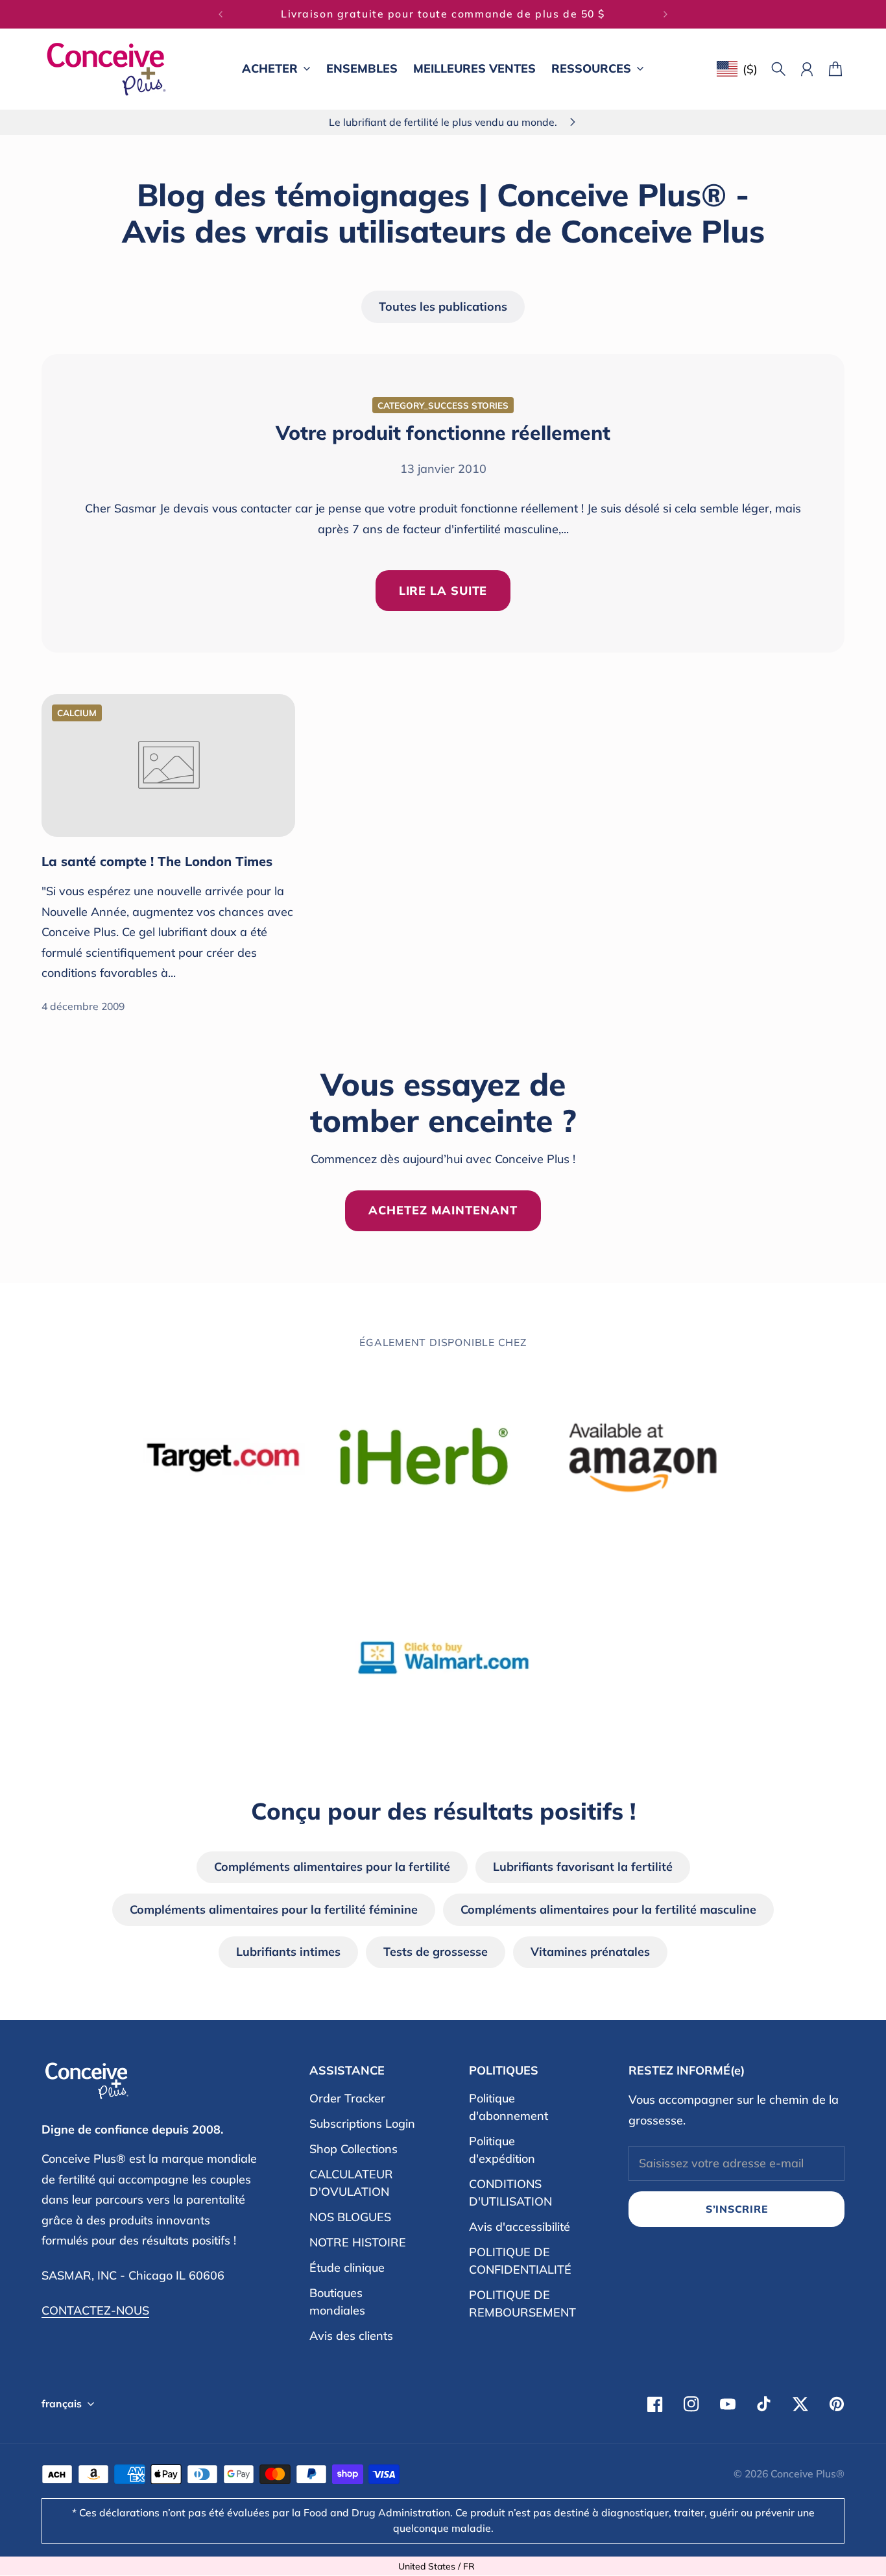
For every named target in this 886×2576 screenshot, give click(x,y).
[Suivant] (665, 14)
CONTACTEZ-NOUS (95, 2310)
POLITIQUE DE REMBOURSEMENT (522, 2304)
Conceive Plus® (808, 2474)
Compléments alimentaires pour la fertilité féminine (274, 1909)
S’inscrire (737, 2209)
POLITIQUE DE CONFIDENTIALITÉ (520, 2261)
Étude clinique (347, 2268)
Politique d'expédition (502, 2150)
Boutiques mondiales (337, 2302)
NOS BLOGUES (350, 2217)
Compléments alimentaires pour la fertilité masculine (608, 1909)
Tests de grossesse (436, 1952)
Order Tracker (347, 2098)
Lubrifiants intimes (288, 1952)
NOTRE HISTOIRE (358, 2242)
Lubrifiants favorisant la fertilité (583, 1867)
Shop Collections (353, 2149)
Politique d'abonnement (509, 2107)
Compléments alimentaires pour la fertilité (332, 1867)
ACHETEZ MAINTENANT (443, 1210)
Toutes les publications (443, 307)
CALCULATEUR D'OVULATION (351, 2183)
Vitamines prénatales (590, 1952)
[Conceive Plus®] (106, 69)
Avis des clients (351, 2336)
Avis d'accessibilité (520, 2227)
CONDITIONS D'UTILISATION (510, 2193)
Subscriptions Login (362, 2124)
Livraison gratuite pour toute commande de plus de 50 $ (443, 14)
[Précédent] (221, 14)
